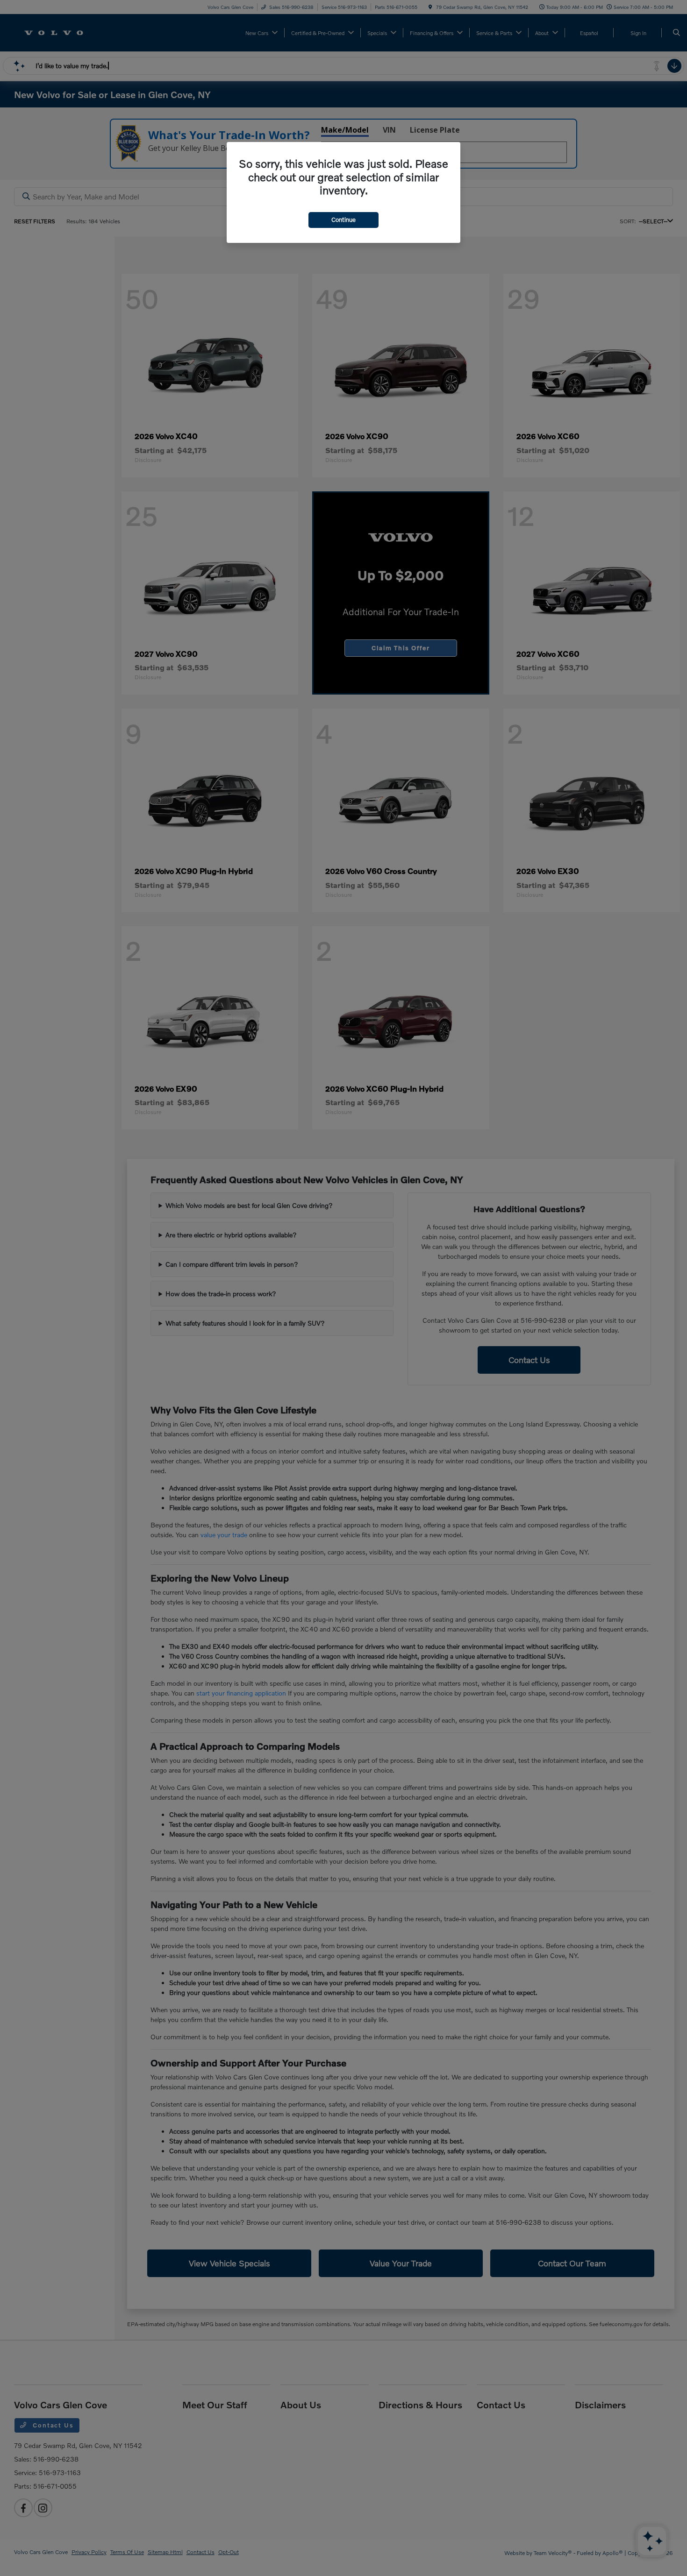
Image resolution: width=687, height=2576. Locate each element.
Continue (343, 220)
